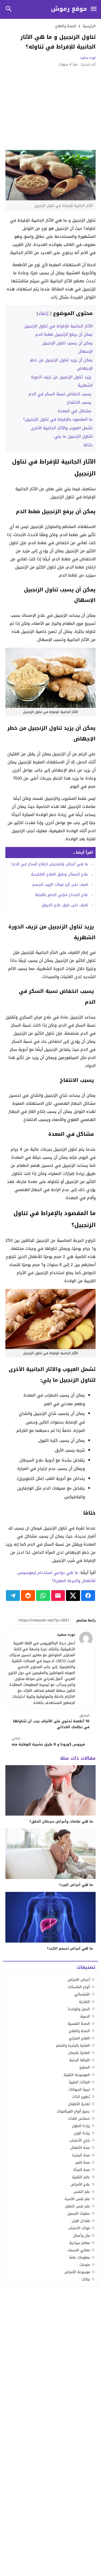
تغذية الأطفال (79, 2104)
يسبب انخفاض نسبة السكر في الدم (61, 394)
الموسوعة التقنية (77, 2075)
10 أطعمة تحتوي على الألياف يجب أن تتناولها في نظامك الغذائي (51, 1722)
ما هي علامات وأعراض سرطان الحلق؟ (61, 1821)
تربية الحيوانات (79, 2089)
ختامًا (88, 445)
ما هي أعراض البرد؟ (76, 1885)
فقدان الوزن (81, 2221)
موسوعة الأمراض (77, 2272)
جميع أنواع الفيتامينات (73, 2111)
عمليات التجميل (79, 2213)
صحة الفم (83, 2162)
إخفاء (43, 313)
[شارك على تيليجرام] (13, 1596)
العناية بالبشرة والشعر (73, 2045)
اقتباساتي (82, 1994)
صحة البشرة (81, 2155)
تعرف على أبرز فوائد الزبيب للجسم (60, 885)
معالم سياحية (80, 2243)
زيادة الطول (81, 2126)
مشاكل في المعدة (75, 411)
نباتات (86, 2279)
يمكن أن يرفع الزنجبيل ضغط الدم (64, 334)
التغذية (84, 2002)
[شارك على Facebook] (88, 1596)
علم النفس (82, 2192)
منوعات (85, 2265)
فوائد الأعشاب (79, 2228)
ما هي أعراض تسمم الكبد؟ (70, 1948)
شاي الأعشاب (80, 2140)
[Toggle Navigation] (93, 9)
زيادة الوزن (82, 2133)
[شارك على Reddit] (28, 1596)
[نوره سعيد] (86, 1638)
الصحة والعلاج (66, 26)
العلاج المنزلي (79, 2038)
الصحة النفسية (79, 2024)
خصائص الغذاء (79, 2119)
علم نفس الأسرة (77, 2199)
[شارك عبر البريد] (58, 1596)
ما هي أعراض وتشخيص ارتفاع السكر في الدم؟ (49, 864)
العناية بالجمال (79, 2053)
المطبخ (85, 2067)
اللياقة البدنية (80, 2060)
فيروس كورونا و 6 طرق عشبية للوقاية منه (48, 1742)
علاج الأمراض (80, 2184)
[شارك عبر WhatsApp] (43, 1596)
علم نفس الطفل (77, 2206)
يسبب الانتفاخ (80, 402)
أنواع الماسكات (79, 1987)
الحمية (85, 2016)
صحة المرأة (82, 2170)
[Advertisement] (50, 108)
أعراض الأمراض (79, 1980)
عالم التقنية (81, 2177)
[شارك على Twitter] (73, 1596)
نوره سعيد (88, 58)
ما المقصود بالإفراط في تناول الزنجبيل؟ (58, 419)
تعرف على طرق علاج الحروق (65, 905)
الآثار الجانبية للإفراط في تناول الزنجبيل (58, 326)
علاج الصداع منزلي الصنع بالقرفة (62, 895)
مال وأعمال (81, 2236)
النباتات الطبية (79, 2082)
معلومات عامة (80, 2257)
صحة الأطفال (80, 2148)
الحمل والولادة (79, 2009)
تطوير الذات (81, 2097)
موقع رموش (69, 9)
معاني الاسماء (79, 2250)
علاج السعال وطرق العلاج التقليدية (60, 874)
